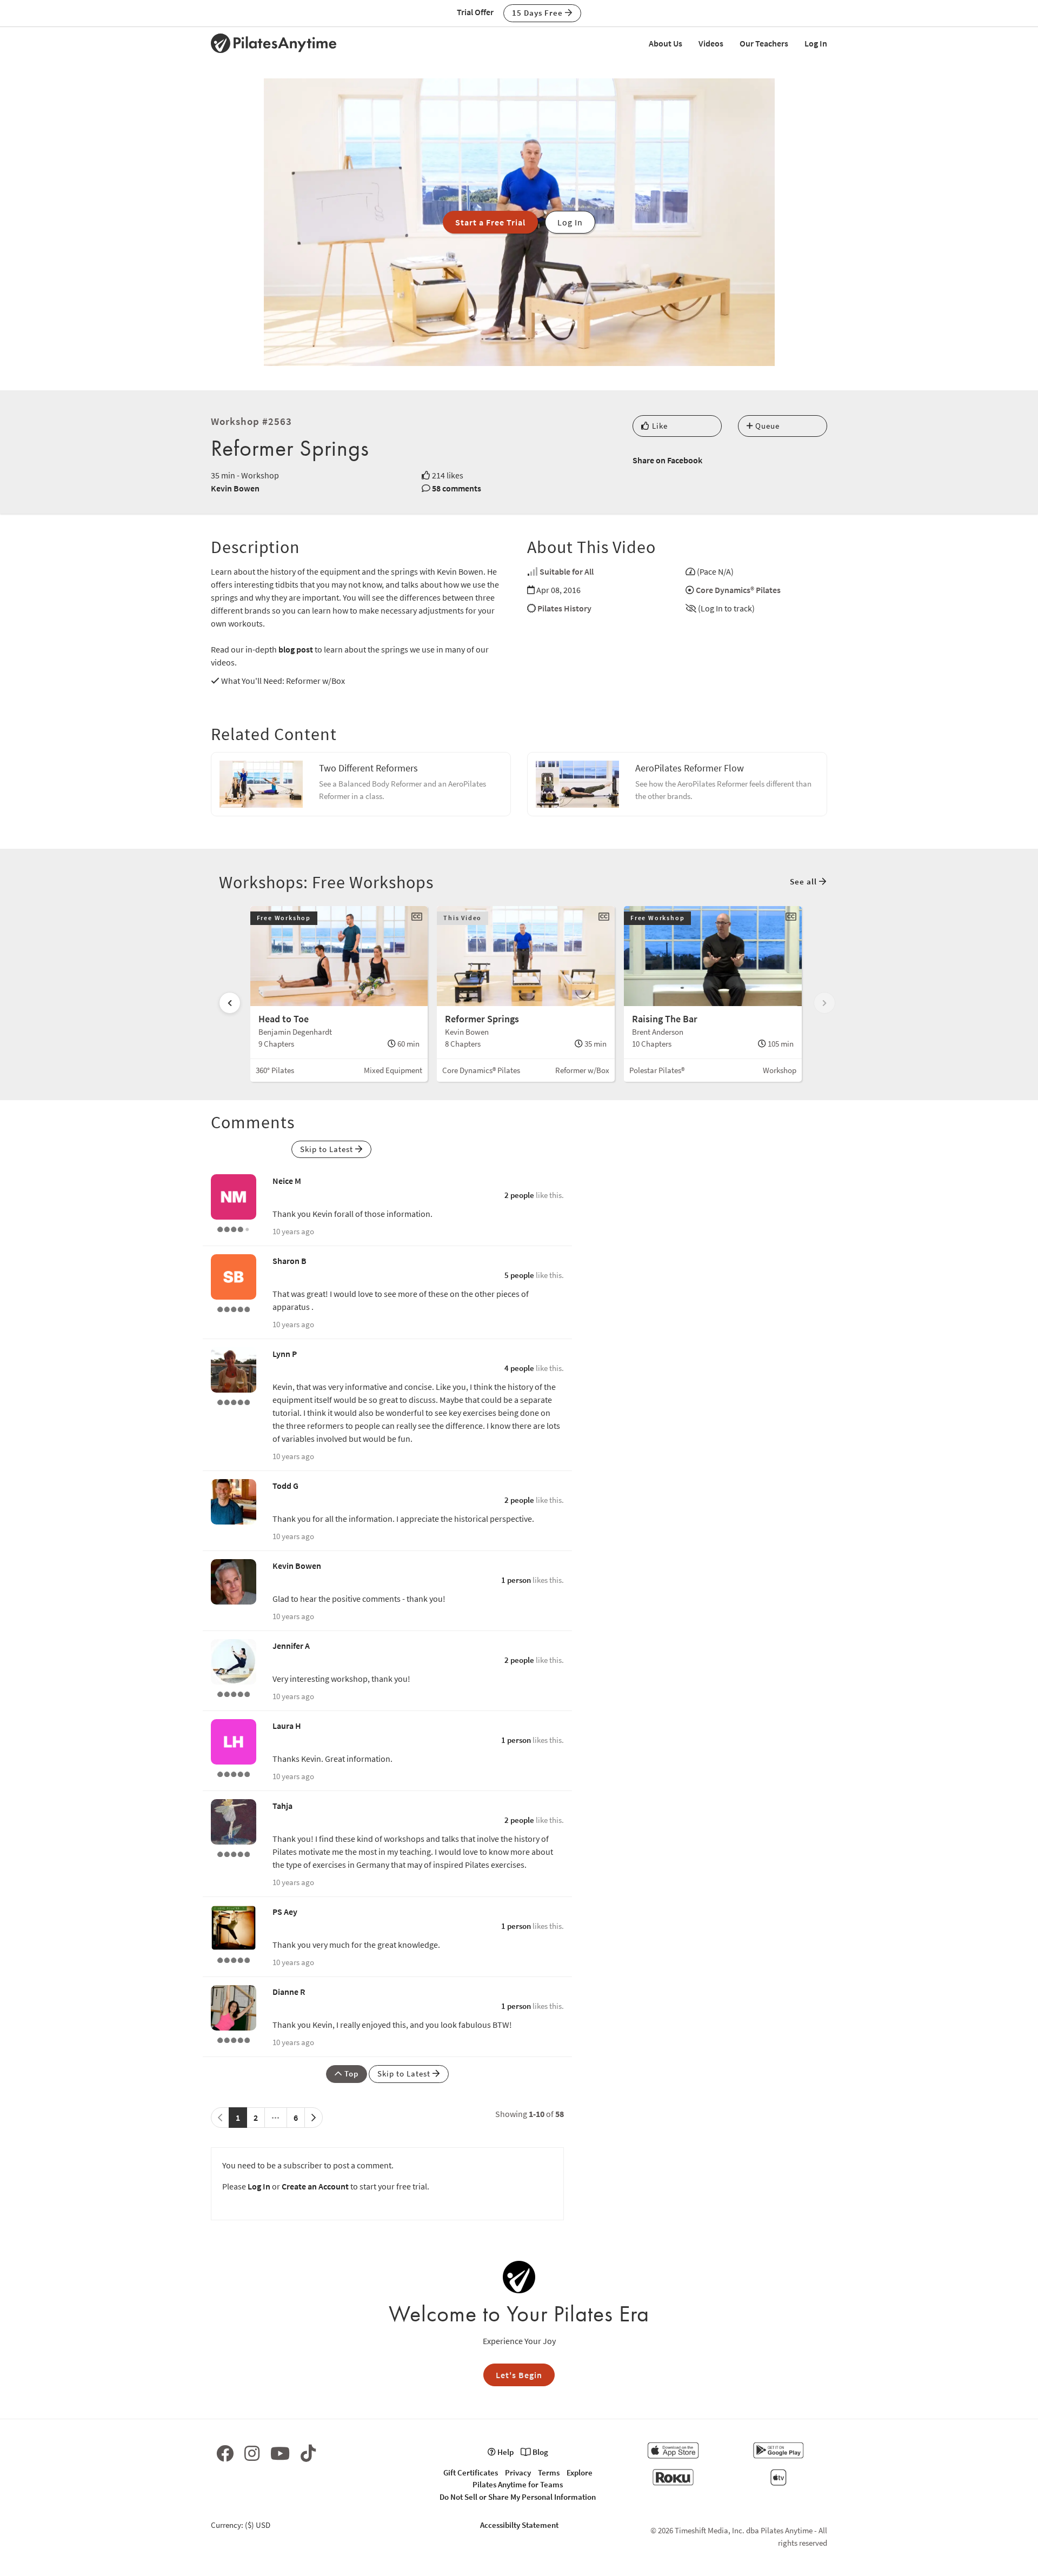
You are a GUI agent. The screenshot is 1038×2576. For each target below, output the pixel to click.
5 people (519, 1275)
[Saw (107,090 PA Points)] (234, 1228)
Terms (549, 2472)
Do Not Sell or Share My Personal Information (518, 2497)
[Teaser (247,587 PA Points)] (234, 1401)
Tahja (282, 1806)
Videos (711, 43)
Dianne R (289, 1992)
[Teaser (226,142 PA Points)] (234, 2039)
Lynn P (285, 1354)
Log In (816, 43)
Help (505, 2452)
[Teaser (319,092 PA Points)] (234, 1773)
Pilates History (564, 608)
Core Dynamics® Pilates (738, 590)
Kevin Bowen (235, 488)
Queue (766, 426)
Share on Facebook (667, 460)
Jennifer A (291, 1646)
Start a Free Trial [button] (490, 222)
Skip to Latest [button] (328, 1149)
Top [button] (350, 2074)
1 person (516, 1580)
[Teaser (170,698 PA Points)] (234, 1959)
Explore (580, 2472)
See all (804, 881)
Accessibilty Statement (519, 2525)
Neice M (287, 1181)
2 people (519, 1195)
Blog (540, 2452)
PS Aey (285, 1912)
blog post (296, 649)
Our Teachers (764, 43)
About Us (666, 43)
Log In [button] (570, 222)
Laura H (287, 1726)
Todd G (285, 1486)
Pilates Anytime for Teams (518, 2484)
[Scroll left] (230, 1003)
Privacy (518, 2472)
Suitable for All (567, 571)
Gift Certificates (471, 2472)
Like (659, 426)
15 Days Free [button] (538, 13)
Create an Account (315, 2186)
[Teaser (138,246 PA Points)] (234, 1853)
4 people (519, 1368)
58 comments (457, 488)
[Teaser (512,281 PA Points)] (234, 1693)
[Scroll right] (824, 1003)
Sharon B (290, 1261)
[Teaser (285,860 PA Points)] (234, 1308)
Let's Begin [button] (519, 2375)
